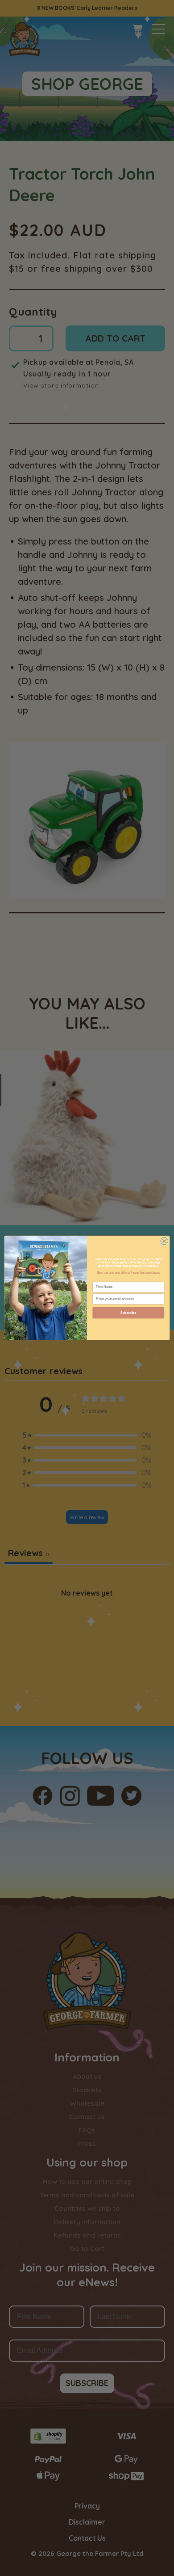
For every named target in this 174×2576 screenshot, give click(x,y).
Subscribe (128, 1313)
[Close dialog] (164, 1241)
